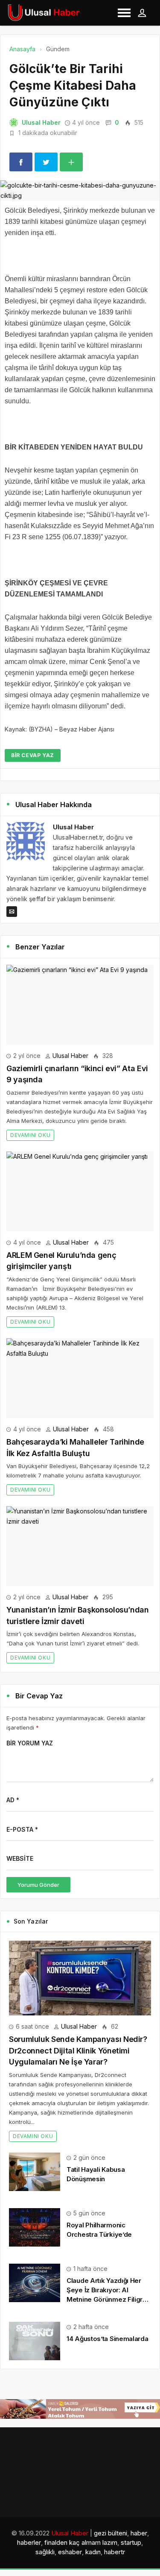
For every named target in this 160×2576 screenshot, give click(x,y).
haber (139, 2533)
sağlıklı (45, 2552)
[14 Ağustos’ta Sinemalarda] (35, 2340)
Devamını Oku (30, 1135)
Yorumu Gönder (38, 1885)
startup (131, 2542)
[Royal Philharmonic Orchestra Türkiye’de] (35, 2227)
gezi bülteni (111, 2533)
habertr (115, 2552)
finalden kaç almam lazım (81, 2542)
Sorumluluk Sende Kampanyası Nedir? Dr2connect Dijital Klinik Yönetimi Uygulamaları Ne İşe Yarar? (78, 2050)
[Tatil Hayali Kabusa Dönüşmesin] (35, 2171)
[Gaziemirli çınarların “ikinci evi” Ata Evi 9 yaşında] (80, 1005)
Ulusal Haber (41, 122)
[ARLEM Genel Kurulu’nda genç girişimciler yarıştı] (80, 1191)
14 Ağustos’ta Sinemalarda (108, 2339)
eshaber (70, 2552)
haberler (29, 2542)
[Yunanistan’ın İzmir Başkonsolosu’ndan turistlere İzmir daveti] (80, 1546)
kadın (93, 2552)
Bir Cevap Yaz (33, 755)
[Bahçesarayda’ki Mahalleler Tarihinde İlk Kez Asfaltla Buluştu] (80, 1378)
